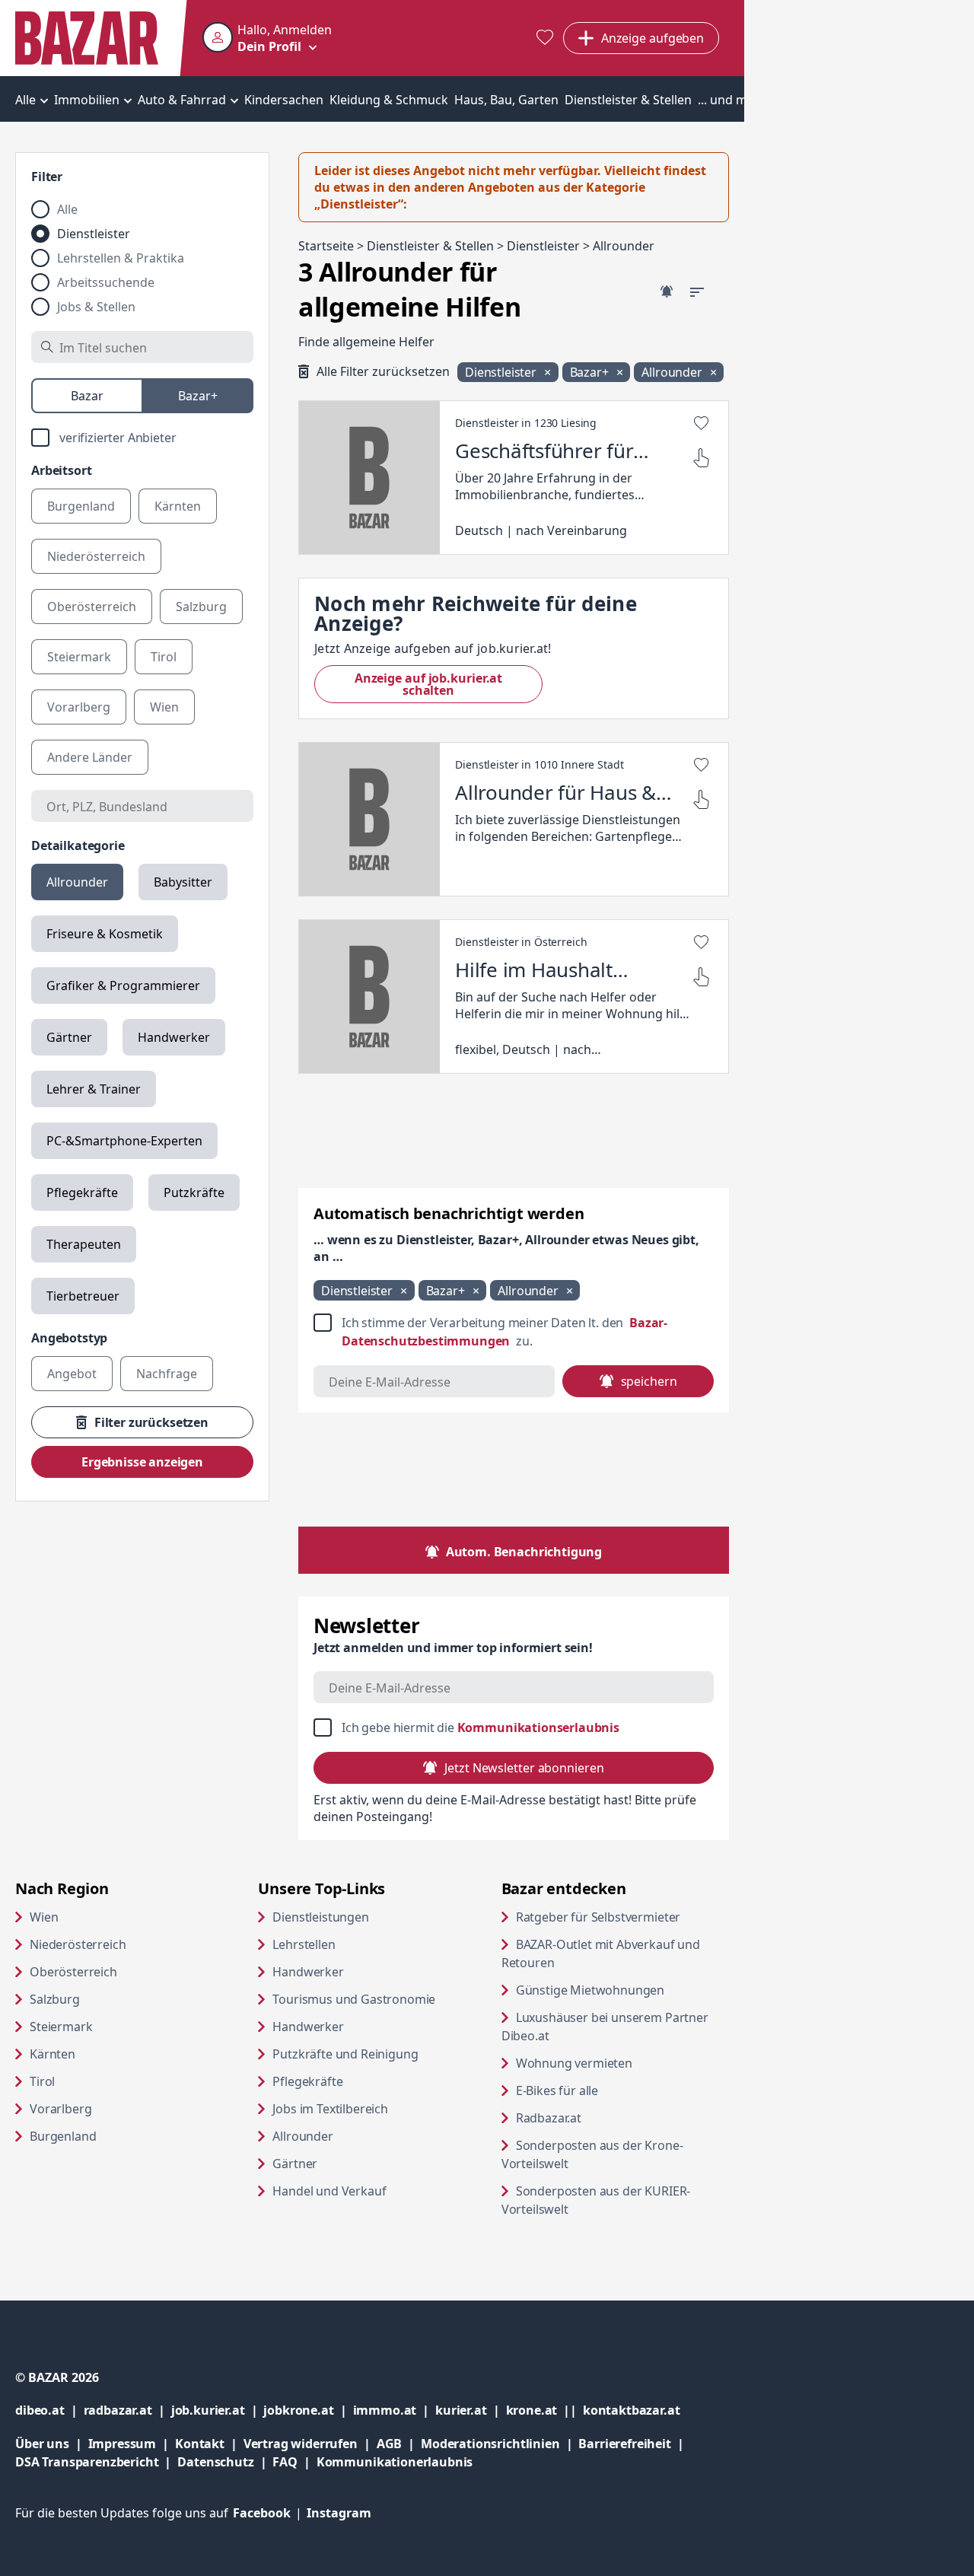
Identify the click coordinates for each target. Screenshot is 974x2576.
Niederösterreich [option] (96, 556)
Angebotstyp (69, 1338)
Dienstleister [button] (502, 372)
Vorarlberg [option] (79, 707)
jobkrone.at (308, 2410)
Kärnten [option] (178, 506)
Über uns (42, 2444)
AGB (399, 2443)
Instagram (339, 2513)
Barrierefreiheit (634, 2443)
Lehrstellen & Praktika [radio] (121, 258)
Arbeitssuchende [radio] (106, 282)
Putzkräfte (194, 1192)
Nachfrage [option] (167, 1374)
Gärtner (69, 1037)
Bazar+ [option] (198, 396)
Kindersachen (284, 100)
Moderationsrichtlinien (490, 2444)
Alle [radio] (67, 209)
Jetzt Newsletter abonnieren (524, 1768)
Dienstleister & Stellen (628, 100)
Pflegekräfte (82, 1192)
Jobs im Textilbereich (330, 2109)
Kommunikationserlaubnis (538, 1727)
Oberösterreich (73, 1972)
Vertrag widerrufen (301, 2444)
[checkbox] (142, 438)
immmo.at (395, 2410)
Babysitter (183, 882)
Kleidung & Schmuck (389, 100)
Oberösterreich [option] (92, 607)
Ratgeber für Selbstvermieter (622, 1917)
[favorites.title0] (545, 38)
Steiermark (61, 2027)
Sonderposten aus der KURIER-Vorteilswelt (596, 2200)
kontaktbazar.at (632, 2410)
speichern (649, 1381)
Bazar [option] (87, 396)
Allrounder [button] (673, 372)
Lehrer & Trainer (94, 1089)
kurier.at (470, 2410)
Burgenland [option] (81, 506)
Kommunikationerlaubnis (395, 2462)
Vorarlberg (60, 2109)
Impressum (132, 2443)
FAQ (285, 2462)
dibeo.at (49, 2410)
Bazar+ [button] (591, 372)
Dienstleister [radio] (94, 234)
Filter (47, 177)
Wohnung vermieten (622, 2063)
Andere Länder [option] (90, 757)
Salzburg (55, 1999)
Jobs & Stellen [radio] (96, 307)
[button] (267, 38)
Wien (44, 1917)
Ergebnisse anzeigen (142, 1462)
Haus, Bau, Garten (506, 100)
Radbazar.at (607, 2117)
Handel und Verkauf (329, 2191)
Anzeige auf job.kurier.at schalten (449, 684)
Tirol (42, 2081)
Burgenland (63, 2136)
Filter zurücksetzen (151, 1422)
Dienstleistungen (320, 1917)
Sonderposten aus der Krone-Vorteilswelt (593, 2154)
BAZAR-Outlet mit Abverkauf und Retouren (601, 1953)
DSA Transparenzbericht (96, 2461)
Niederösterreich (78, 1944)
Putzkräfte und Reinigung (345, 2054)
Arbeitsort (61, 470)
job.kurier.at (218, 2410)
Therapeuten (84, 1244)
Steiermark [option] (79, 657)
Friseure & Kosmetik (105, 934)
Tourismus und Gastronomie (354, 1999)
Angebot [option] (72, 1374)
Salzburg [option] (201, 607)
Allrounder (77, 882)
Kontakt (200, 2444)
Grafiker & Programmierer (123, 986)
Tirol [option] (164, 657)
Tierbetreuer (83, 1296)
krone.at (544, 2410)
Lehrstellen (304, 1944)
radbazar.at (127, 2410)
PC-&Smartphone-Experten (124, 1141)
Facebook (270, 2513)
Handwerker (174, 1037)
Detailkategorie (78, 845)
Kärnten (53, 2054)
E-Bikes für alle (615, 2090)
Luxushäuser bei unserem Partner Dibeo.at (605, 2027)
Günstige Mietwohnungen (622, 1990)
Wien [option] (164, 707)
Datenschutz (215, 2462)
